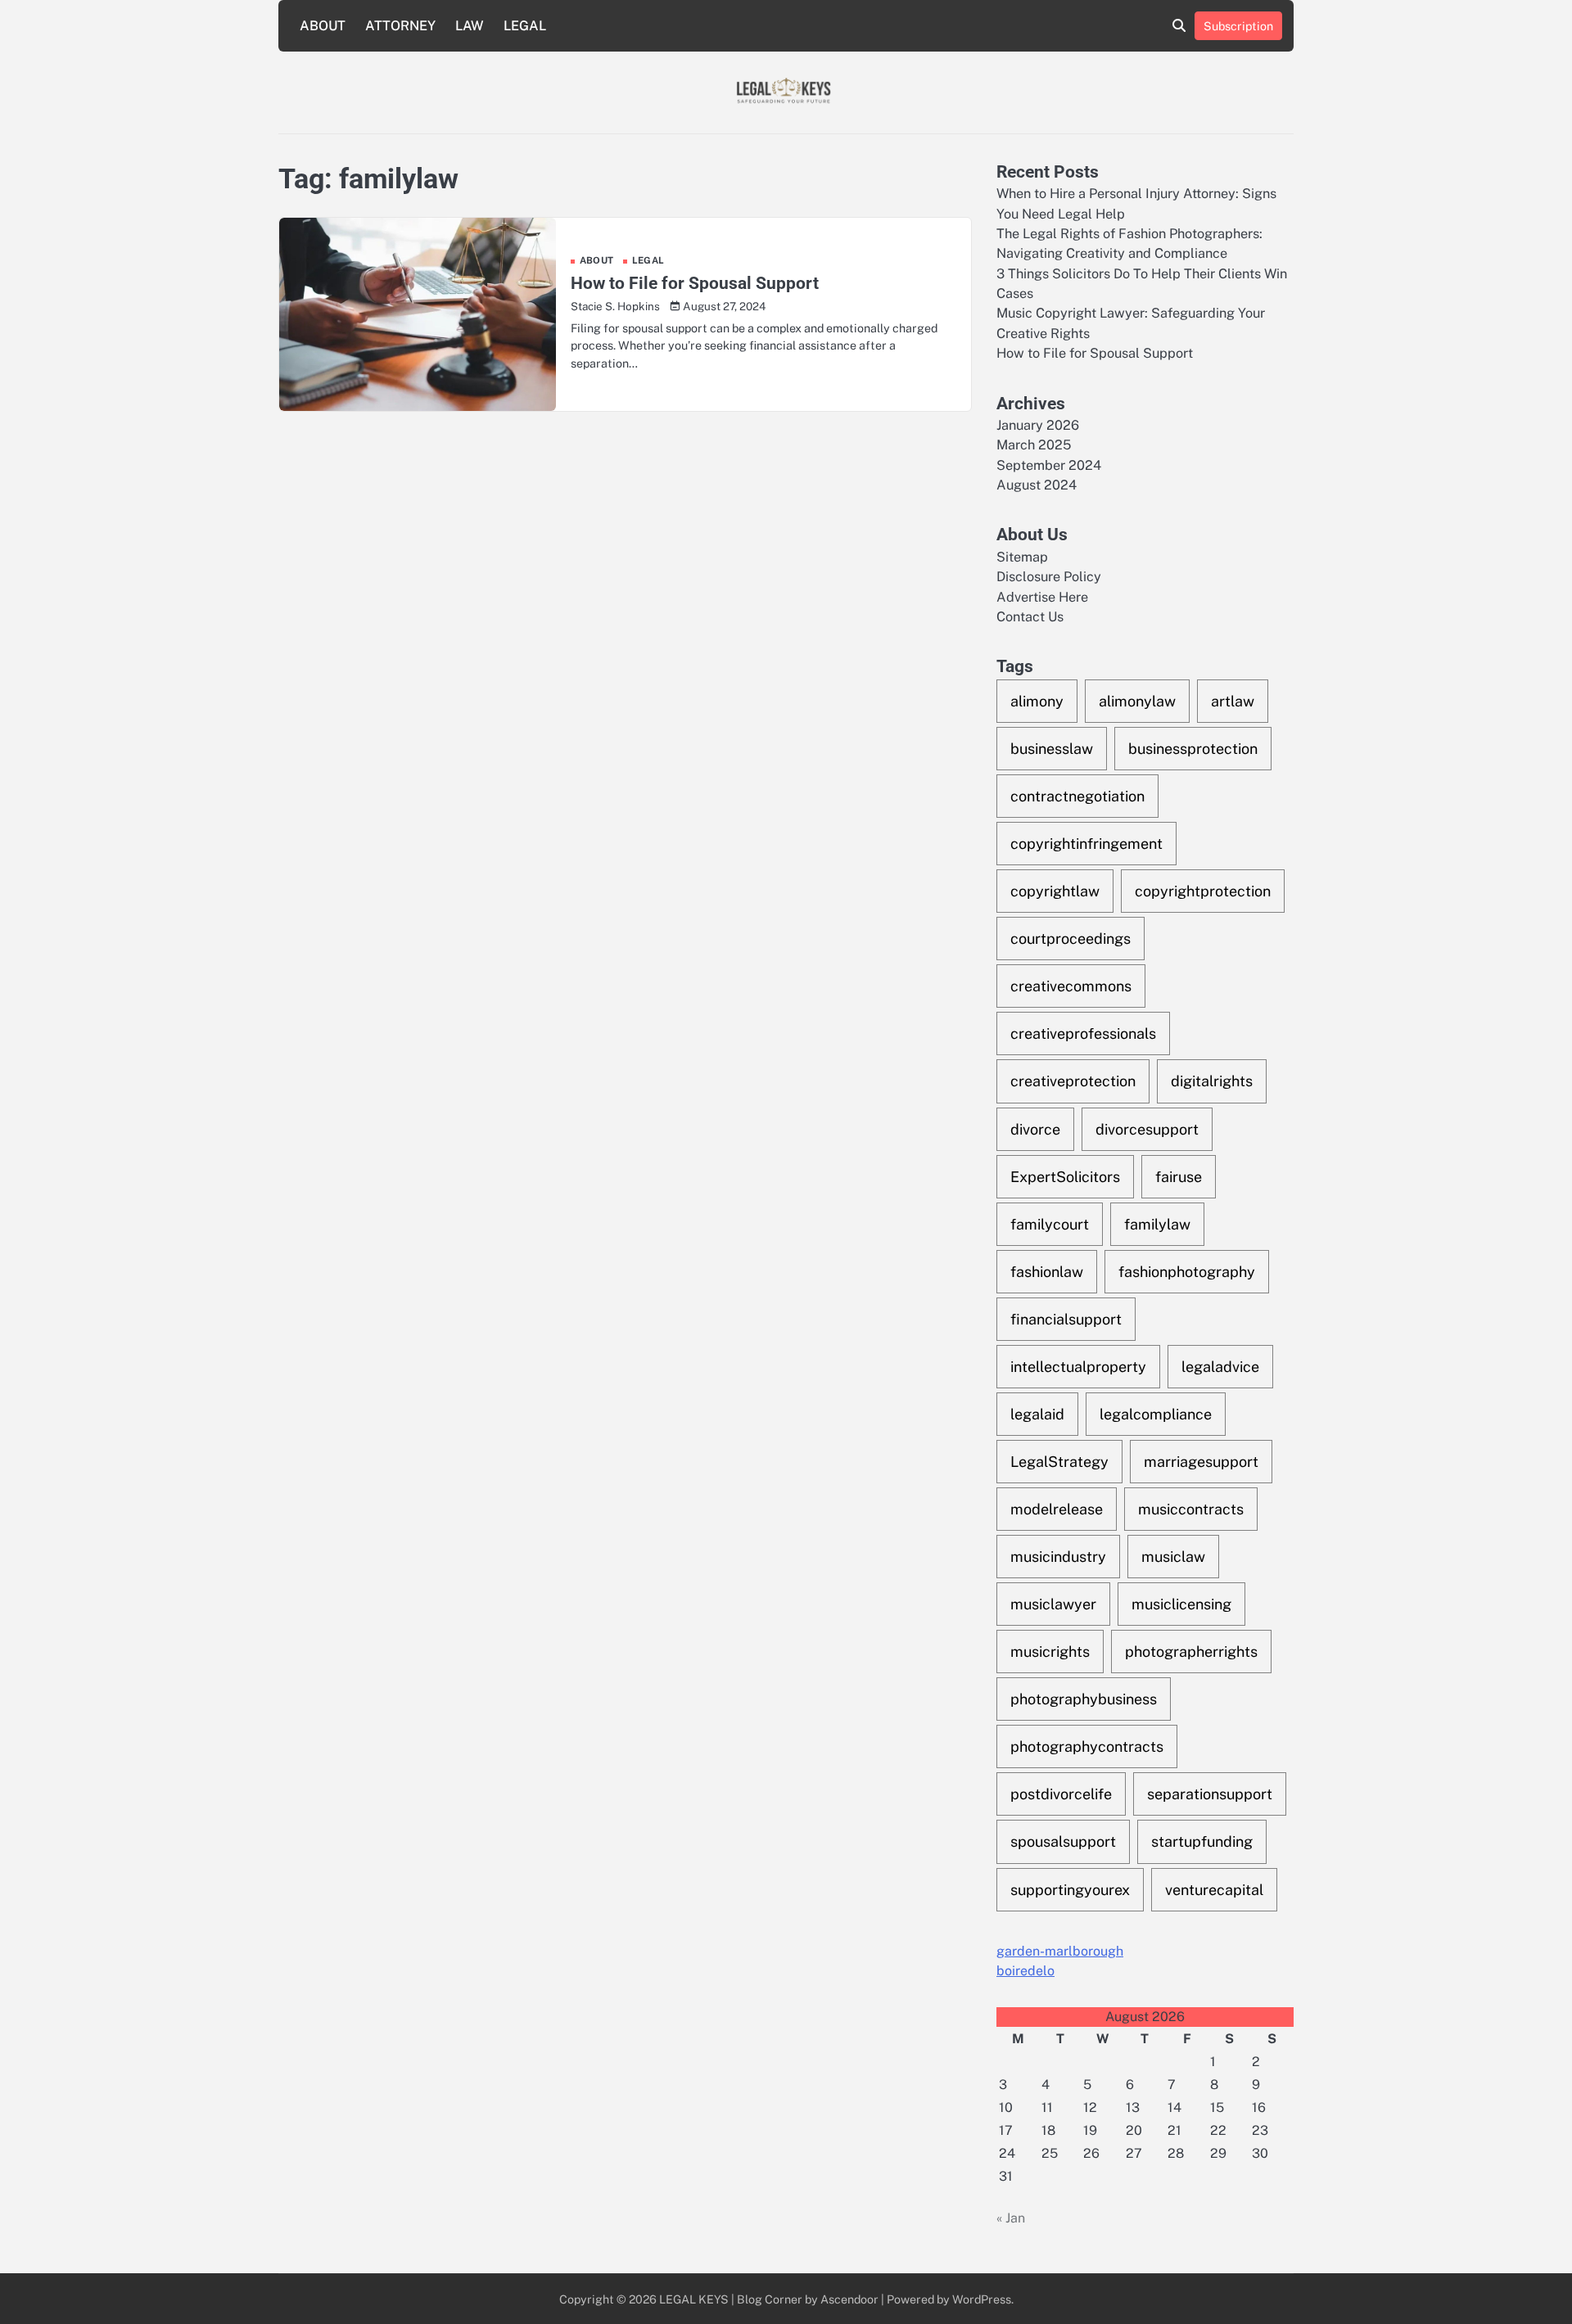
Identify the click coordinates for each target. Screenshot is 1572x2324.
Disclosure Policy (1049, 577)
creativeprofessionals (1083, 1033)
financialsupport (1066, 1319)
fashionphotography (1187, 1272)
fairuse (1179, 1177)
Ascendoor (849, 2299)
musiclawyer (1053, 1604)
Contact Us (1030, 617)
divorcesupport (1147, 1129)
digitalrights (1212, 1081)
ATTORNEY (400, 26)
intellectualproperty (1078, 1367)
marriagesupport (1201, 1462)
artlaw (1233, 701)
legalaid (1037, 1414)
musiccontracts (1191, 1509)
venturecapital (1214, 1890)
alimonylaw (1137, 701)
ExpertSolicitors (1065, 1177)
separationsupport (1210, 1794)
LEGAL (525, 26)
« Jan (1011, 2218)
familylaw (1157, 1224)
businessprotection (1193, 749)
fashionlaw (1047, 1272)
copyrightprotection (1203, 891)
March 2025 (1034, 445)
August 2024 (1037, 485)
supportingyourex (1070, 1890)
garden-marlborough (1060, 1951)
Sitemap (1022, 557)
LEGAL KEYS (694, 2299)
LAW (470, 26)
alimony (1037, 701)
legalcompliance (1156, 1414)
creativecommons (1071, 986)
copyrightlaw (1055, 891)
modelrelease (1057, 1509)
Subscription (1238, 26)
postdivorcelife (1061, 1794)
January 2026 (1038, 425)
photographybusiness (1084, 1699)
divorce (1035, 1129)
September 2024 (1049, 465)
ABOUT (323, 26)
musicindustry (1058, 1557)
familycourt (1050, 1224)
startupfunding (1202, 1841)
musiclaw (1173, 1557)
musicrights (1050, 1652)
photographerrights (1191, 1652)
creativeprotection (1073, 1081)
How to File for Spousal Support (695, 283)
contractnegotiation (1077, 796)
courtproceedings (1071, 939)
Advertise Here (1042, 597)
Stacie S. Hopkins (615, 306)
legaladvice (1220, 1367)
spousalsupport (1063, 1841)
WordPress (982, 2299)
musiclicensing (1181, 1604)
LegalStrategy (1059, 1462)
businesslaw (1052, 749)
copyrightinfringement (1086, 844)
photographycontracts (1087, 1746)
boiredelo (1025, 1971)
